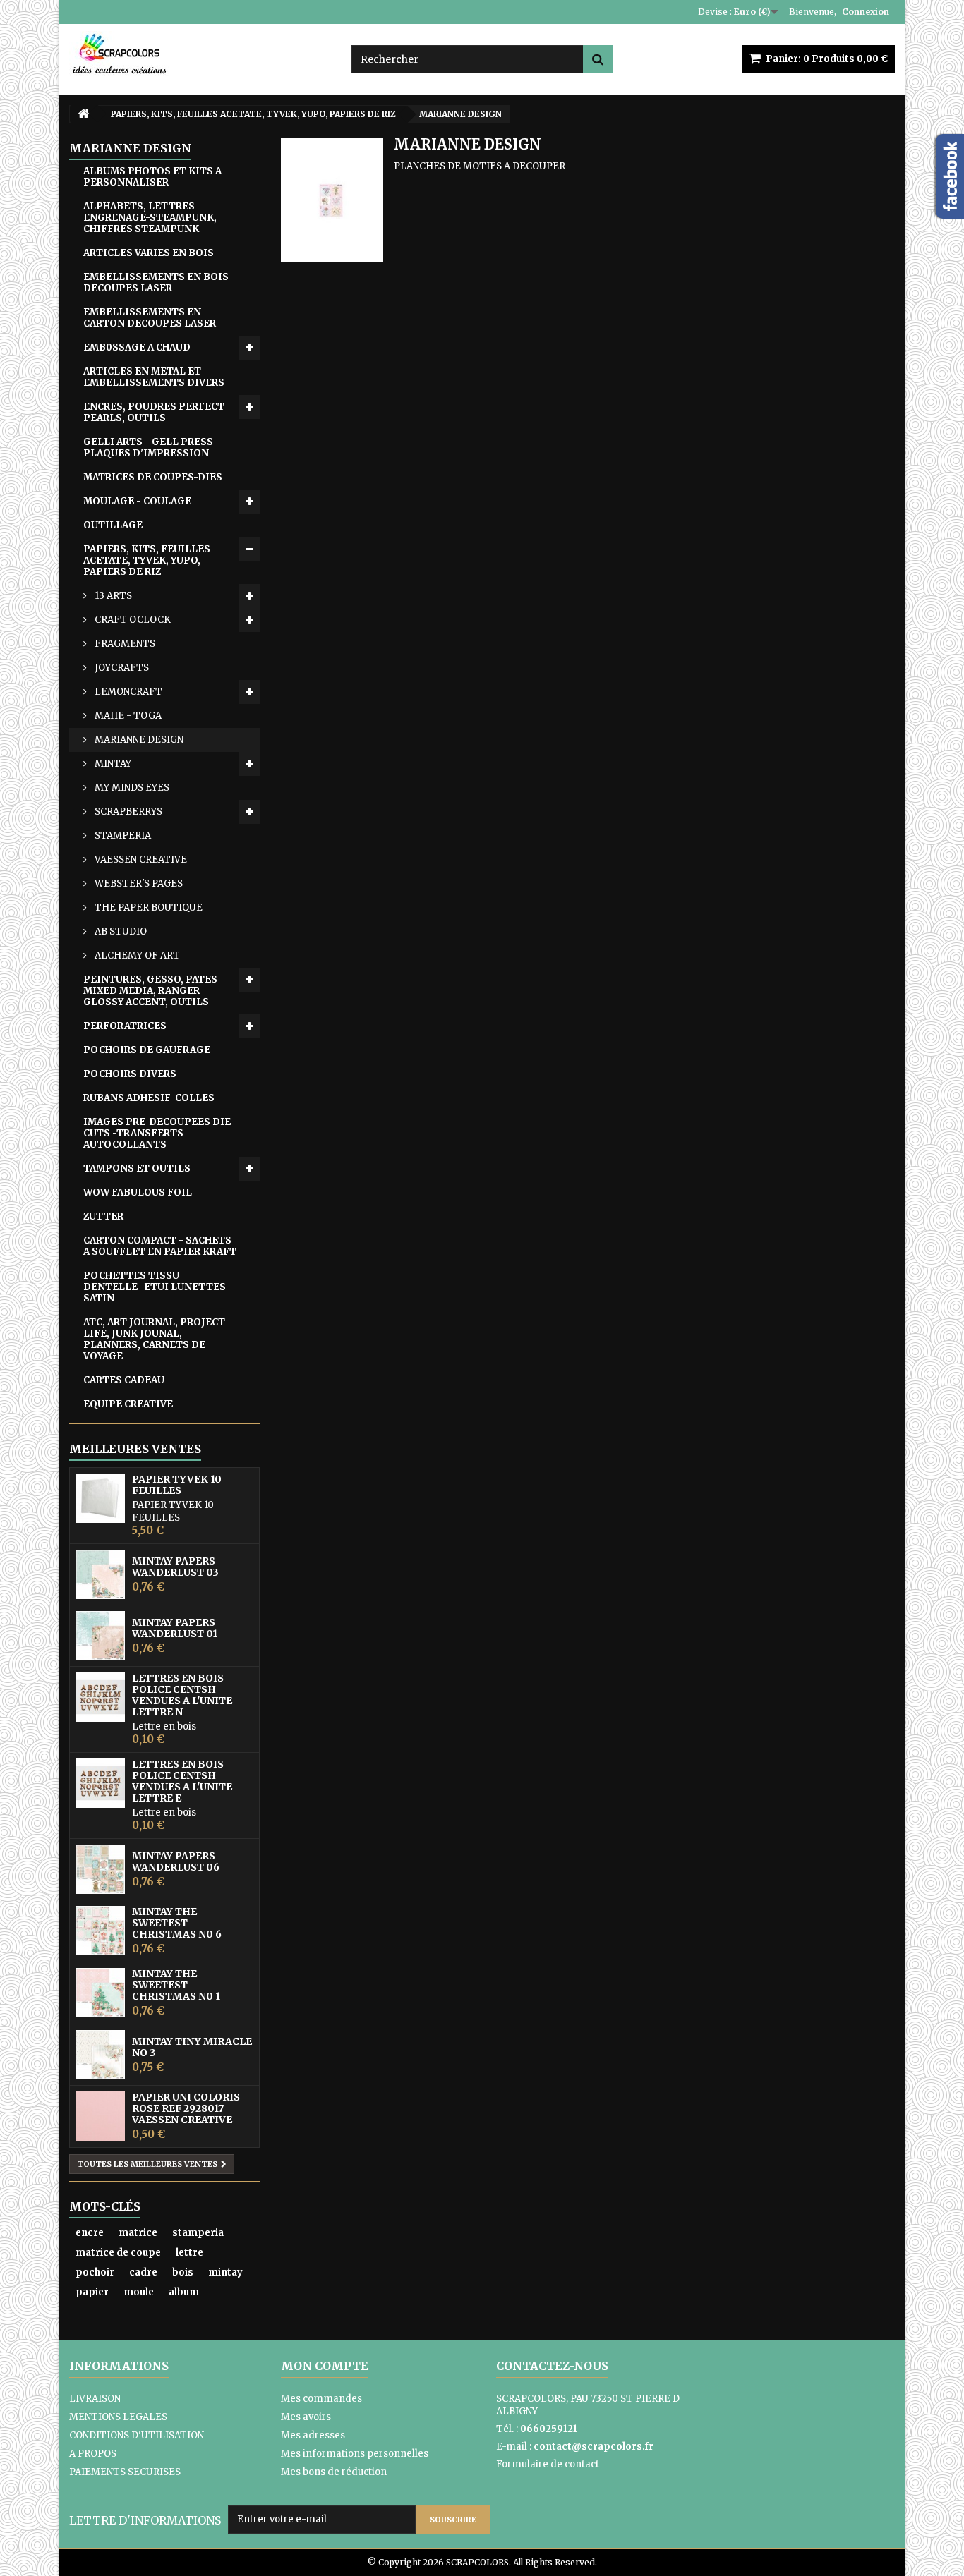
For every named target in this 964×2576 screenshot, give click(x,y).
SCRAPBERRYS (127, 812)
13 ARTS (112, 596)
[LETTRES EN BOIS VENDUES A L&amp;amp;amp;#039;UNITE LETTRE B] (100, 1783)
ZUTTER (103, 1216)
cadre (143, 2272)
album (184, 2292)
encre (90, 2233)
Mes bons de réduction (334, 2472)
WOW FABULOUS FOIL (138, 1192)
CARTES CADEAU (124, 1380)
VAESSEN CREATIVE (140, 859)
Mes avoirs (306, 2417)
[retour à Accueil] (83, 114)
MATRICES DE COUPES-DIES (153, 477)
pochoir (95, 2272)
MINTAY (112, 764)
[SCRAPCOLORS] (200, 54)
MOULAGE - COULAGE (137, 501)
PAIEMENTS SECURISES (125, 2472)
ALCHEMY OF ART (136, 955)
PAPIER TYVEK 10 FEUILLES (177, 1485)
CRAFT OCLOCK (132, 620)
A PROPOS (93, 2454)
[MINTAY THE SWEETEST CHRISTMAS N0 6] (100, 1931)
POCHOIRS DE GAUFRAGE (147, 1050)
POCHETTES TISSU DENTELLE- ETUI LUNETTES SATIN (155, 1287)
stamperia (198, 2233)
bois (183, 2272)
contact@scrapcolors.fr (594, 2447)
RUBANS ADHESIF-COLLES (149, 1098)
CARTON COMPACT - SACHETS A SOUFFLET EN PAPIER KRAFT (160, 1246)
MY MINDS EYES (131, 788)
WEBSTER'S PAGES (138, 883)
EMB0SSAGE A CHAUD (137, 347)
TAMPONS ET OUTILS (137, 1168)
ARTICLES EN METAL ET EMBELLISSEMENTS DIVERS (154, 377)
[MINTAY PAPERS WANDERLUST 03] (100, 1574)
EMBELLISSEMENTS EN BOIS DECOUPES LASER (156, 282)
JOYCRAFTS (121, 668)
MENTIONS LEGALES (118, 2417)
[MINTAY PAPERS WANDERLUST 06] (100, 1869)
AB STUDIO (120, 931)
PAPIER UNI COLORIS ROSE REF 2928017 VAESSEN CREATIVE (186, 2108)
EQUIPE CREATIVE (128, 1404)
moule (139, 2292)
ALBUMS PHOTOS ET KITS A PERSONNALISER (152, 177)
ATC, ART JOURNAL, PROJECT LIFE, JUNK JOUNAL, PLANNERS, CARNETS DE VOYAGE (154, 1339)
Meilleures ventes (135, 1449)
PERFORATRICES (125, 1026)
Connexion (866, 12)
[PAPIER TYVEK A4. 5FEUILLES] (100, 1498)
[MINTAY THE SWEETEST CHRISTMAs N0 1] (100, 1993)
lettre (189, 2253)
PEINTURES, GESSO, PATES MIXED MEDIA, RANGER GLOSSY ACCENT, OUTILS (150, 991)
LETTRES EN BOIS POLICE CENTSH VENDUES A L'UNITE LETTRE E (182, 1781)
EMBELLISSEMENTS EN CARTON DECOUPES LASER (150, 318)
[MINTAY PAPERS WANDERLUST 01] (100, 1636)
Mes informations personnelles (355, 2454)
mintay (225, 2272)
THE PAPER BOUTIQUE (147, 907)
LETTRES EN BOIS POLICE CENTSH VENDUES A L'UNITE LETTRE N (182, 1695)
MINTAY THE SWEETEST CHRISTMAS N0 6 (177, 1923)
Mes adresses (313, 2435)
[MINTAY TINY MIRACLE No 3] (100, 2055)
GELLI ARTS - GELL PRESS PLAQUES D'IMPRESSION (148, 448)
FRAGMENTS (124, 644)
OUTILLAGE (113, 525)
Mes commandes (321, 2399)
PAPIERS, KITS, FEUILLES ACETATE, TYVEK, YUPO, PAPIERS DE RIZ (147, 560)
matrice (138, 2233)
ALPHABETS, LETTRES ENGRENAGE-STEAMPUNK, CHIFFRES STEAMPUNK (150, 218)
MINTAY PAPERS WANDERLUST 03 (175, 1567)
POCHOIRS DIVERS (130, 1074)
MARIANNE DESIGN (138, 740)
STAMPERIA (122, 836)
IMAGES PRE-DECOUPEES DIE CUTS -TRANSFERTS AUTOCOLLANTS (157, 1133)
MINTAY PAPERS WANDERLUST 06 (176, 1861)
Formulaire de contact (548, 2464)
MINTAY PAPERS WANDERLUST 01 (175, 1628)
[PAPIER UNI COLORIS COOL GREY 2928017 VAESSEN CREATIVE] (100, 2116)
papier (92, 2292)
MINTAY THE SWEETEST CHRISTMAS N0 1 (176, 1985)
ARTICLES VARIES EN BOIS (149, 253)
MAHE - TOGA (127, 716)
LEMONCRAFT (127, 692)
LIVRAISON (95, 2399)
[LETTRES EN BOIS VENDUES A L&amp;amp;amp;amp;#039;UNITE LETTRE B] (100, 1697)
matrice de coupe (118, 2253)
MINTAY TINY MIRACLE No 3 (192, 2047)
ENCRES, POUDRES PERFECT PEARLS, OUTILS (154, 412)
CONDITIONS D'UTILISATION (137, 2435)
